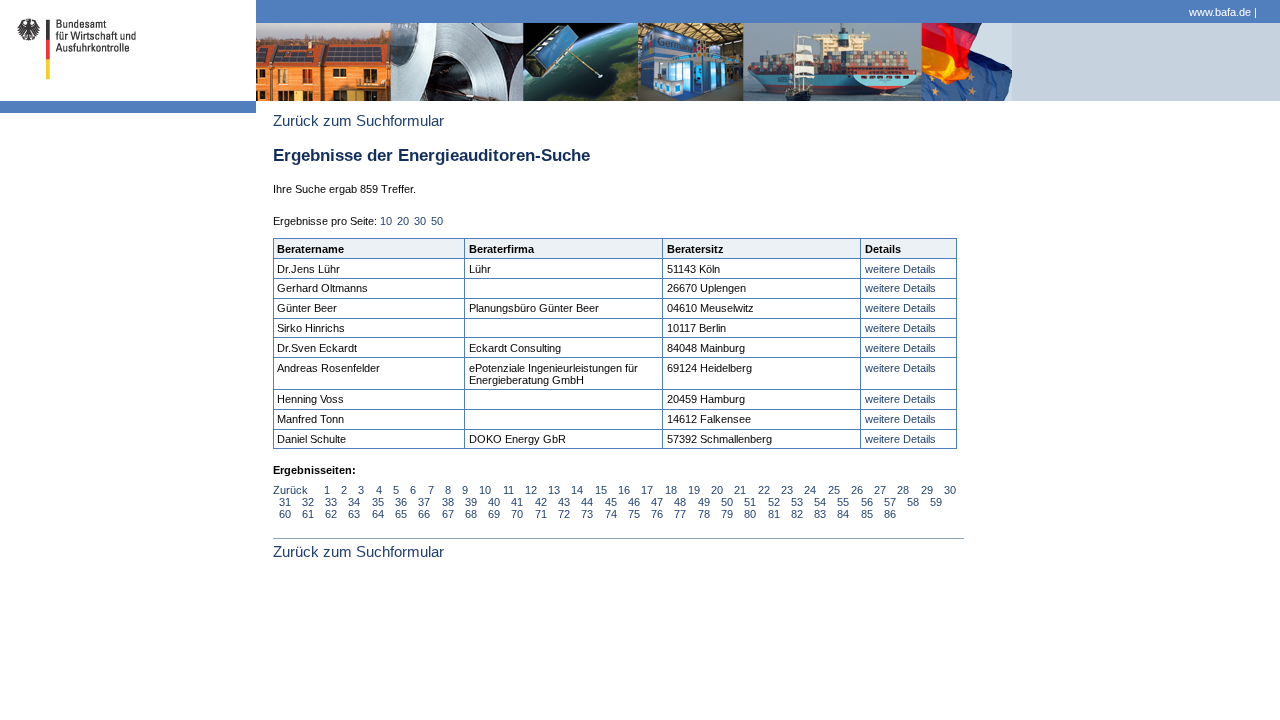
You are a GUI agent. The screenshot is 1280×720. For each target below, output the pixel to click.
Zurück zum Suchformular (358, 121)
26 (857, 490)
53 (797, 502)
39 (471, 502)
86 (890, 514)
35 (378, 502)
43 (564, 502)
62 (331, 514)
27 (880, 490)
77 (680, 514)
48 (680, 502)
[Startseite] (71, 94)
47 (657, 502)
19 (694, 490)
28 (903, 490)
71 (541, 514)
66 (424, 514)
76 (657, 514)
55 (843, 502)
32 (308, 502)
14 (577, 490)
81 (774, 514)
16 (624, 490)
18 (671, 490)
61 (308, 514)
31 (285, 502)
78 (704, 514)
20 (403, 221)
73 (587, 514)
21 (740, 490)
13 (554, 490)
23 (787, 490)
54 (820, 502)
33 (331, 502)
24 (810, 490)
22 (764, 490)
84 (843, 514)
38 (448, 502)
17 (647, 490)
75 (634, 514)
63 (354, 514)
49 (704, 502)
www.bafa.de (1220, 12)
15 (601, 490)
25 (834, 490)
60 (285, 514)
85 (867, 514)
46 (634, 502)
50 (437, 221)
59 (936, 502)
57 (890, 502)
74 (611, 514)
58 (913, 502)
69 (494, 514)
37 (424, 502)
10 (386, 221)
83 (820, 514)
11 (508, 490)
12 (531, 490)
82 (797, 514)
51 (750, 502)
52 (774, 502)
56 (867, 502)
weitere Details (900, 269)
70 (517, 514)
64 (378, 514)
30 (420, 221)
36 (401, 502)
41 (517, 502)
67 (448, 514)
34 (354, 502)
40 (494, 502)
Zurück (290, 490)
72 (564, 514)
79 (727, 514)
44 (587, 502)
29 (927, 490)
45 (611, 502)
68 (471, 514)
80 (750, 514)
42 (541, 502)
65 (401, 514)
